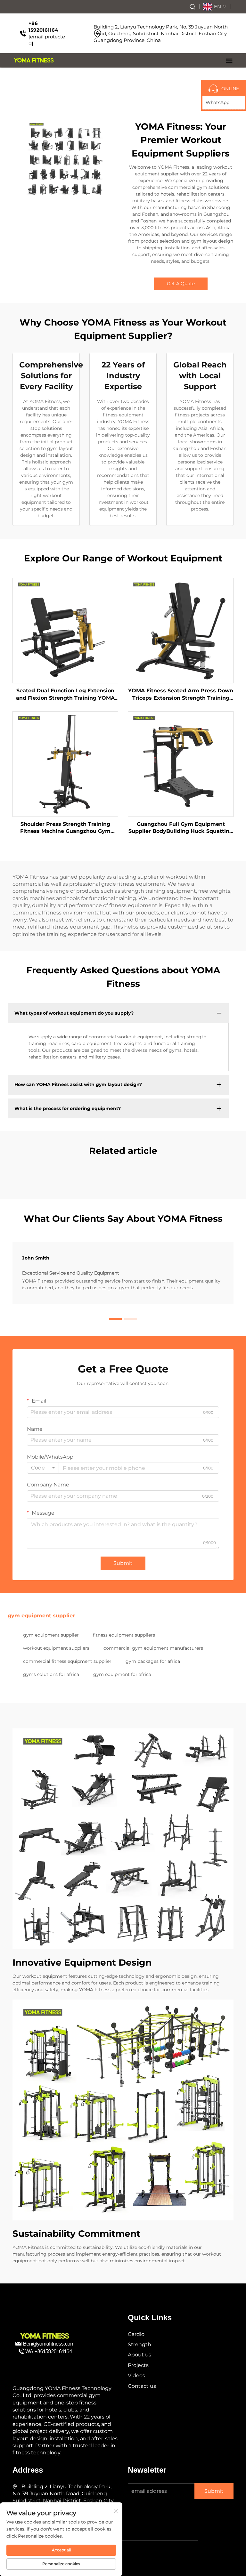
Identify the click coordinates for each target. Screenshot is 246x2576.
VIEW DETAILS (66, 630)
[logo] (34, 60)
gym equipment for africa (122, 1674)
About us (139, 2355)
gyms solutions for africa (51, 1674)
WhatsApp (217, 102)
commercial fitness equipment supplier (67, 1661)
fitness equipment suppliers (124, 1635)
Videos (136, 2375)
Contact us (142, 2386)
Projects (138, 2365)
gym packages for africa (153, 1661)
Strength (139, 2344)
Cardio (136, 2334)
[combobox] (43, 1468)
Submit (123, 1563)
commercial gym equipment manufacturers (153, 1648)
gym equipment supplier (51, 1635)
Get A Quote (181, 284)
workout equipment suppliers (56, 1648)
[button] (115, 1319)
